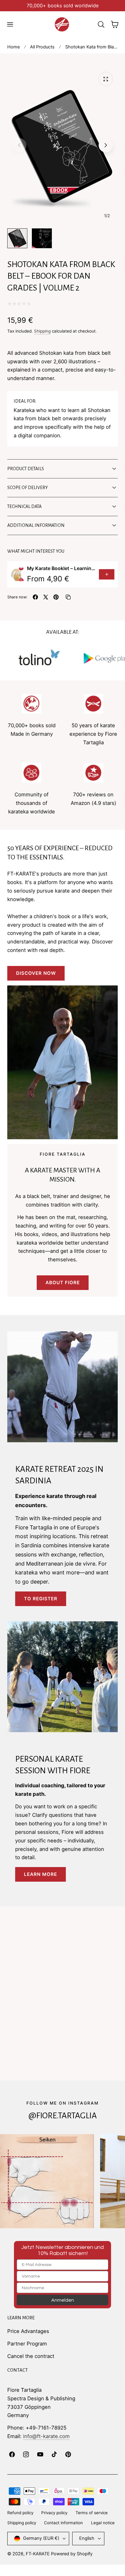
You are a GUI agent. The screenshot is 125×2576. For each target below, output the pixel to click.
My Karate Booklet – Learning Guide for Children (61, 568)
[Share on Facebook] (35, 597)
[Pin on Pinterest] (56, 597)
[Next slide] (106, 145)
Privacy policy (54, 2513)
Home (14, 47)
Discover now (36, 973)
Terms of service (92, 2513)
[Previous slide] (19, 145)
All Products (42, 47)
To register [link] (41, 1599)
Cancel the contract (31, 2356)
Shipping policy (22, 2523)
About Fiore (63, 1283)
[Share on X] (46, 597)
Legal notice (103, 2523)
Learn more (41, 1874)
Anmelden (63, 2300)
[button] (10, 24)
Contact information (63, 2523)
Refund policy (20, 2513)
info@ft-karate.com (46, 2436)
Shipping (42, 331)
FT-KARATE (38, 2554)
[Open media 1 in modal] (106, 79)
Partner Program (27, 2344)
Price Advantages (28, 2331)
